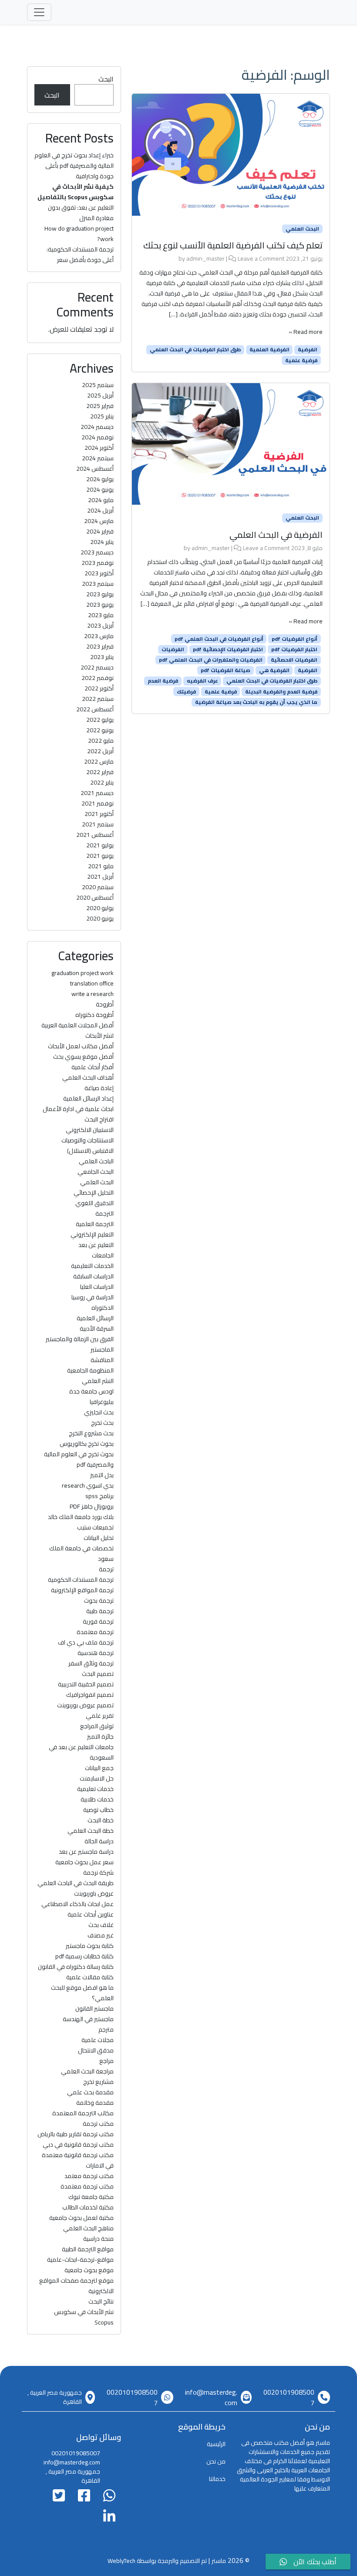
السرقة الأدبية (97, 1329)
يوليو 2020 (100, 908)
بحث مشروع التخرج (91, 1433)
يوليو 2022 (100, 720)
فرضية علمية (301, 360)
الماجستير (102, 1349)
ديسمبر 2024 (97, 427)
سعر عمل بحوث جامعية (84, 1862)
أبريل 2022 (100, 751)
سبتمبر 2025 (98, 385)
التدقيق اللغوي (94, 1203)
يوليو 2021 (100, 845)
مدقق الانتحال (96, 2050)
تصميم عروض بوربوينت (85, 1705)
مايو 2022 (101, 741)
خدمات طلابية (97, 1799)
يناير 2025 (102, 416)
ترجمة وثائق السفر (91, 1663)
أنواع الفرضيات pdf (295, 639)
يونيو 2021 (100, 856)
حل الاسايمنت (97, 1778)
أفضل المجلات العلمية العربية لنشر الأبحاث (77, 1030)
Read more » (306, 332)
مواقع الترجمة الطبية (88, 2249)
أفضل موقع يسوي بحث (83, 1057)
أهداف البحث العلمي (88, 1077)
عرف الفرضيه (202, 681)
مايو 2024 (101, 500)
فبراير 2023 (100, 646)
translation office (92, 983)
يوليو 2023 (100, 594)
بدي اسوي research (88, 1485)
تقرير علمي (100, 1716)
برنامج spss (99, 1496)
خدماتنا (217, 2479)
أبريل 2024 (100, 510)
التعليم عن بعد (96, 1245)
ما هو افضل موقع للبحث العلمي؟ (82, 1993)
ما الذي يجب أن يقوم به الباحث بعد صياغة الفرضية (256, 702)
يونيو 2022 (100, 730)
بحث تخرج (102, 1423)
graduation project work (83, 973)
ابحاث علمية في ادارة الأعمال (78, 1109)
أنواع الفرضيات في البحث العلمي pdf (219, 639)
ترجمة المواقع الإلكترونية (82, 1590)
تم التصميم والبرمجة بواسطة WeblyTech (157, 2561)
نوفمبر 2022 (98, 678)
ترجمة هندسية (96, 1653)
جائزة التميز (100, 1737)
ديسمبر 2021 (97, 793)
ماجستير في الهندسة (88, 2019)
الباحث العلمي (96, 1161)
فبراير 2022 (100, 772)
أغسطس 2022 (95, 709)
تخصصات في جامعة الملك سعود (81, 1553)
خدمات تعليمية (95, 1789)
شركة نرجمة (98, 1873)
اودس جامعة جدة (91, 1391)
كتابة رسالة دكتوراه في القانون (76, 1967)
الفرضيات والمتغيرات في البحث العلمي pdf (211, 660)
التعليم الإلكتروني (92, 1234)
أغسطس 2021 (95, 835)
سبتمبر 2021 (98, 824)
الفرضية (308, 350)
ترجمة (106, 1569)
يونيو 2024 (100, 489)
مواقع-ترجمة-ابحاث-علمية (80, 2260)
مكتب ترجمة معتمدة (87, 2186)
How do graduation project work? (79, 234)
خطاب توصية (98, 1810)
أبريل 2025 (100, 395)
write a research (93, 994)
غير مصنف (101, 1935)
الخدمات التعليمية (92, 1266)
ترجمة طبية (100, 1611)
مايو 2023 (101, 615)
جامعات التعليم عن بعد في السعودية (81, 1752)
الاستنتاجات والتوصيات (88, 1140)
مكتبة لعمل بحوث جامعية (81, 2218)
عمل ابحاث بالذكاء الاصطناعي (77, 1904)
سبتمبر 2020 (98, 887)
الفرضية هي (274, 670)
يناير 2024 (102, 542)
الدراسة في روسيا (93, 1297)
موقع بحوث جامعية (89, 2270)
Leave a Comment (261, 258)
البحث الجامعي (96, 1172)
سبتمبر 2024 (98, 458)
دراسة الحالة (99, 1841)
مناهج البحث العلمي (88, 2228)
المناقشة (102, 1360)
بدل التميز (102, 1475)
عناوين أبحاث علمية (91, 1914)
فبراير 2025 (100, 406)
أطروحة (105, 1004)
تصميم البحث (98, 1674)
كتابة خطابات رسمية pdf (84, 1956)
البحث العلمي (302, 229)
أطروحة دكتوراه (94, 1015)
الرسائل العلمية (95, 1318)
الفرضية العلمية (269, 350)
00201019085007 (289, 2397)
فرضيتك (186, 691)
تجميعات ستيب (95, 1527)
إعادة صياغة (99, 1088)
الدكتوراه (103, 1308)
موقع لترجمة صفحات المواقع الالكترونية (76, 2286)
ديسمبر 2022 (97, 667)
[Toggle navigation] (39, 12)
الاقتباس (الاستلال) (90, 1151)
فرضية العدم (163, 681)
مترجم (106, 2029)
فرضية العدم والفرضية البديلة (281, 691)
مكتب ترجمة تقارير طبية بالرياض (76, 2134)
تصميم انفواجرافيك (90, 1695)
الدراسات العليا (97, 1287)
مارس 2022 (99, 761)
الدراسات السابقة (93, 1276)
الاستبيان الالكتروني (90, 1130)
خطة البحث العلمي (91, 1831)
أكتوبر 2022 (99, 688)
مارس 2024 (99, 521)
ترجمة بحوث (99, 1601)
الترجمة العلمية (95, 1224)
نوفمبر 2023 (98, 563)
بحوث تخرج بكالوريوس (87, 1444)
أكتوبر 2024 (99, 448)
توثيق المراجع (97, 1726)
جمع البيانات (99, 1768)
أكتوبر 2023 (99, 573)
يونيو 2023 (100, 605)
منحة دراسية (98, 2239)
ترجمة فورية (98, 1621)
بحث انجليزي (99, 1412)
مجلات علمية (98, 2040)
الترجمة (104, 1213)
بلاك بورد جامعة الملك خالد (81, 1517)
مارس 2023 (99, 636)
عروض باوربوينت (94, 1893)
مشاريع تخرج (98, 2082)
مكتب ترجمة (98, 2124)
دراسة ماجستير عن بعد (86, 1852)
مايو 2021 (101, 866)
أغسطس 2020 (95, 897)
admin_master (205, 258)
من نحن (216, 2461)
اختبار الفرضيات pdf (294, 649)
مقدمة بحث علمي (90, 2092)
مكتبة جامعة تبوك (91, 2197)
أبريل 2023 (100, 625)
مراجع (106, 2061)
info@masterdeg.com (211, 2397)
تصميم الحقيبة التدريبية (86, 1684)
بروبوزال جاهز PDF (92, 1506)
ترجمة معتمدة (95, 1632)
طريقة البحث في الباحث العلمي (76, 1883)
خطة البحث (101, 1820)
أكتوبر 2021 (99, 814)
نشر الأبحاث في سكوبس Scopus (84, 2317)
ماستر (219, 2561)
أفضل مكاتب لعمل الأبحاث (81, 1046)
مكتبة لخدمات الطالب (88, 2207)
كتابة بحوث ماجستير (90, 1946)
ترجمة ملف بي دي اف (86, 1642)
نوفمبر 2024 (98, 437)
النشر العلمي (98, 1381)
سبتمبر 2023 (98, 584)
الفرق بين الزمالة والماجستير (80, 1339)
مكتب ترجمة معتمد (89, 2176)
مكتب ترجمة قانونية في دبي (78, 2144)
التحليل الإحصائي (94, 1193)
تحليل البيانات (99, 1538)
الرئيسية (216, 2444)
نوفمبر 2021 (98, 803)
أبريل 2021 (100, 877)
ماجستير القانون (94, 2008)
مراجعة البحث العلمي (87, 2071)
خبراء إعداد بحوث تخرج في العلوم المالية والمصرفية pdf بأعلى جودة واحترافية (74, 166)
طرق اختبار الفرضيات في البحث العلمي (195, 350)
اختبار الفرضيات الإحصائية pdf (228, 649)
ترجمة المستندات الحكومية (81, 1580)
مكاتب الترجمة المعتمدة (83, 2113)
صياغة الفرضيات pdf (226, 670)
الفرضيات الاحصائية (294, 660)
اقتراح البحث (99, 1119)
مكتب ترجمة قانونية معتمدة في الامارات (78, 2160)
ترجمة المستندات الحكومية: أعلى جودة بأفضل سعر (80, 255)
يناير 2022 (102, 782)
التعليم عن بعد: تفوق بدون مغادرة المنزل (81, 213)
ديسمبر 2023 (97, 552)
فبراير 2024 (100, 531)
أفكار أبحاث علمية (93, 1067)
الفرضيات (173, 649)
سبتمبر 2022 (98, 699)
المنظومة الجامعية (90, 1370)
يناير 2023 (102, 657)
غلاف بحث (101, 1925)
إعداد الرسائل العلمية (88, 1098)
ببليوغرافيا (102, 1402)
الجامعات (103, 1255)
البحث (106, 79)
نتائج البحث (101, 2301)
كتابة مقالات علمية (90, 1977)
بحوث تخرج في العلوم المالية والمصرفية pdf (79, 1459)
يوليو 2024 (100, 479)
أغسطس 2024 (95, 469)
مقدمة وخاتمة (95, 2103)
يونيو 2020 (100, 918)
